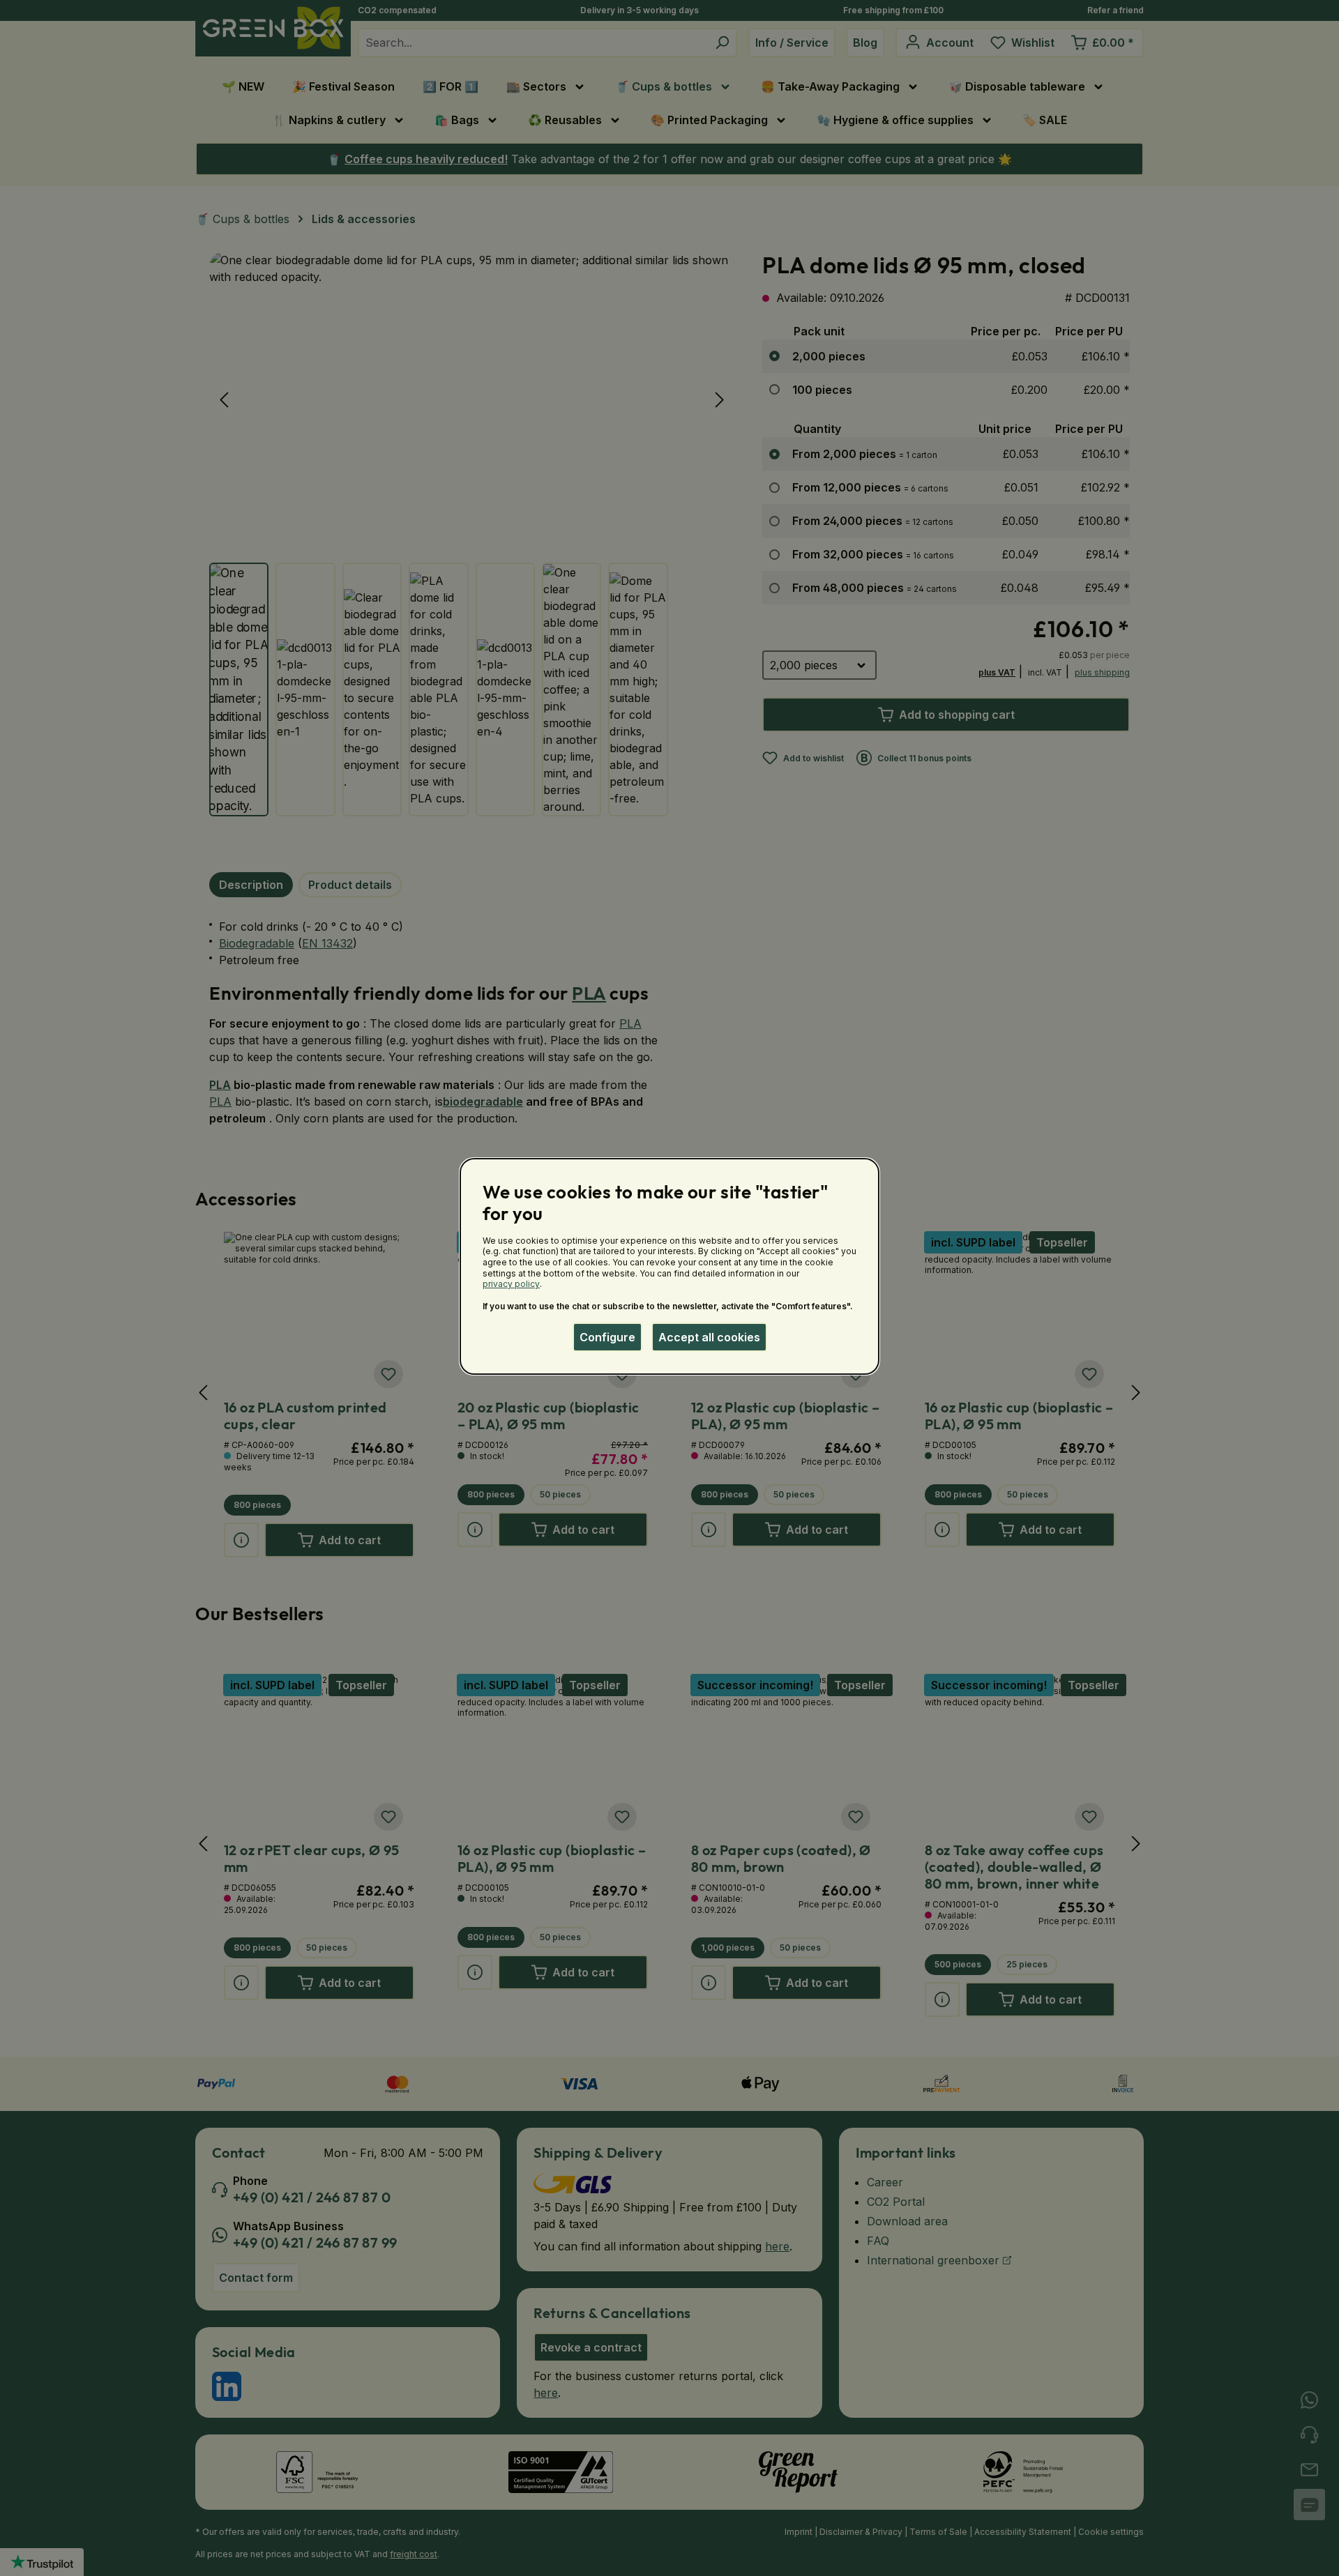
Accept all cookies (709, 1337)
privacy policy (511, 1284)
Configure (607, 1337)
